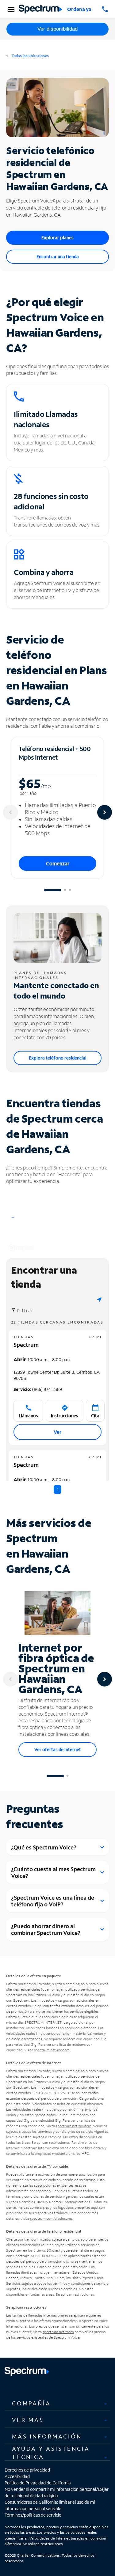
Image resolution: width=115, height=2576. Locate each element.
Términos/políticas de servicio (33, 2515)
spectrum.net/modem (52, 2050)
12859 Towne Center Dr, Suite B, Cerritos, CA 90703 (57, 1375)
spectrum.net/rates (58, 2332)
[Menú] (10, 9)
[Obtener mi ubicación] (99, 1299)
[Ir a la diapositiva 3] (70, 890)
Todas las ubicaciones (30, 56)
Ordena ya (79, 9)
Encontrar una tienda (58, 257)
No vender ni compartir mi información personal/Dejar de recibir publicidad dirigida (57, 2492)
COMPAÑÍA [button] (31, 2403)
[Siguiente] (105, 812)
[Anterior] (10, 812)
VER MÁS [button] (28, 2420)
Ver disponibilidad (57, 29)
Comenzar (58, 863)
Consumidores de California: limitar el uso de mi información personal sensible (50, 2505)
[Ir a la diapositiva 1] (53, 890)
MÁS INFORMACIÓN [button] (47, 2436)
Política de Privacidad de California (38, 2483)
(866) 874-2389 (38, 1389)
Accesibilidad (17, 2476)
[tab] (57, 2403)
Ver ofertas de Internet (58, 1749)
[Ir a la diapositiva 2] (65, 890)
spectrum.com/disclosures (51, 2218)
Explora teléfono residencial (58, 1058)
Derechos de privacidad (27, 2470)
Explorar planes (57, 238)
